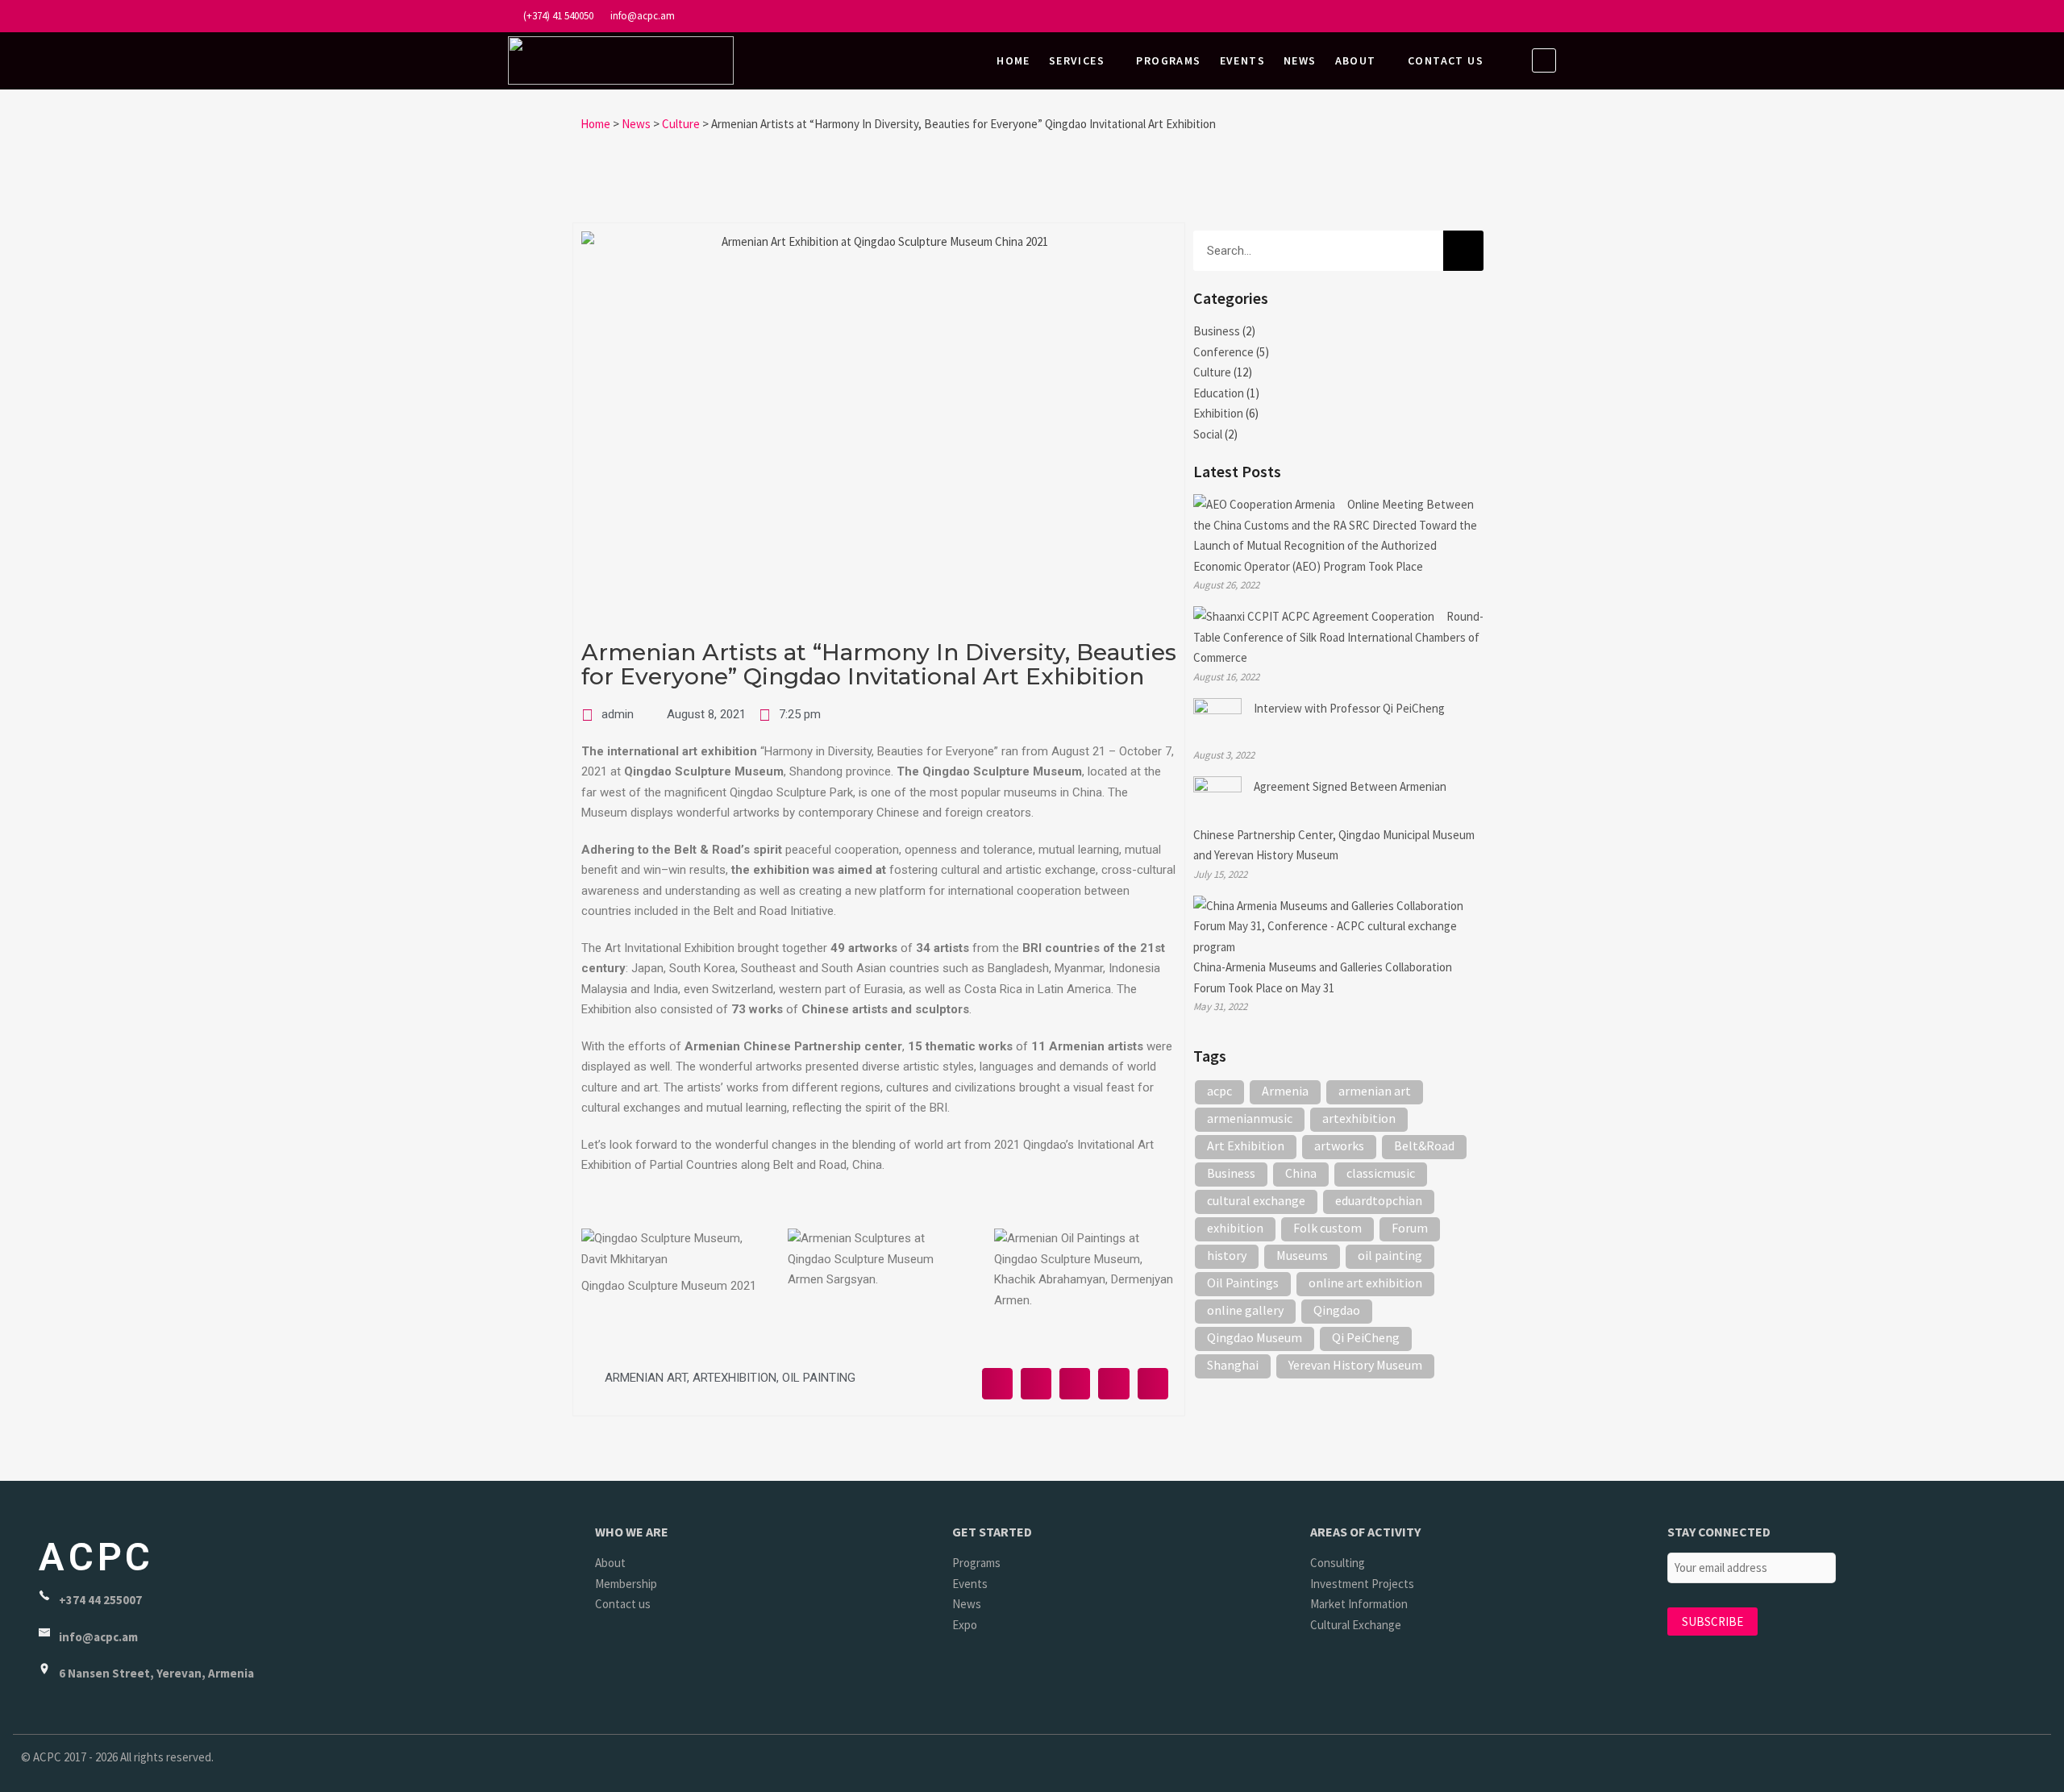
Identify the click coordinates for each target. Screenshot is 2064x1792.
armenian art (646, 1378)
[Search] (1463, 251)
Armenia (1285, 1091)
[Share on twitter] (1036, 1383)
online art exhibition (1365, 1283)
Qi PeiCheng (1366, 1337)
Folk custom (1327, 1228)
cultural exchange (1256, 1200)
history (1227, 1255)
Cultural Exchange (1356, 1625)
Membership (626, 1584)
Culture (1212, 372)
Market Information (1359, 1604)
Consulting (1338, 1563)
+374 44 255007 (100, 1600)
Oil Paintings (1243, 1283)
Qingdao (1337, 1310)
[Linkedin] (1542, 17)
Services (1077, 60)
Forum (1410, 1228)
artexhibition (734, 1378)
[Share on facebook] (997, 1383)
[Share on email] (1113, 1383)
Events (1242, 60)
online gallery (1245, 1310)
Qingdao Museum (1255, 1337)
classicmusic (1381, 1173)
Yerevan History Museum (1355, 1365)
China (1301, 1173)
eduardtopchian (1379, 1200)
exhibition (1235, 1228)
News (1300, 60)
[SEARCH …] (1544, 60)
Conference (1223, 352)
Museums (1302, 1255)
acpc (1219, 1091)
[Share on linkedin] (1075, 1383)
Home (1013, 60)
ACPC (96, 1557)
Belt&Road (1424, 1145)
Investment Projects (1362, 1584)
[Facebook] (1450, 17)
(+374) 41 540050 (557, 16)
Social (1208, 434)
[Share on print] (1153, 1383)
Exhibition (1218, 413)
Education (1219, 393)
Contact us (1446, 60)
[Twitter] (1511, 17)
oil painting (819, 1378)
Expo (965, 1625)
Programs (1168, 60)
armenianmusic (1250, 1118)
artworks (1339, 1145)
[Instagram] (1481, 17)
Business (1217, 331)
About (1356, 60)
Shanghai (1233, 1365)
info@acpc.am (641, 16)
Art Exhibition (1246, 1145)
